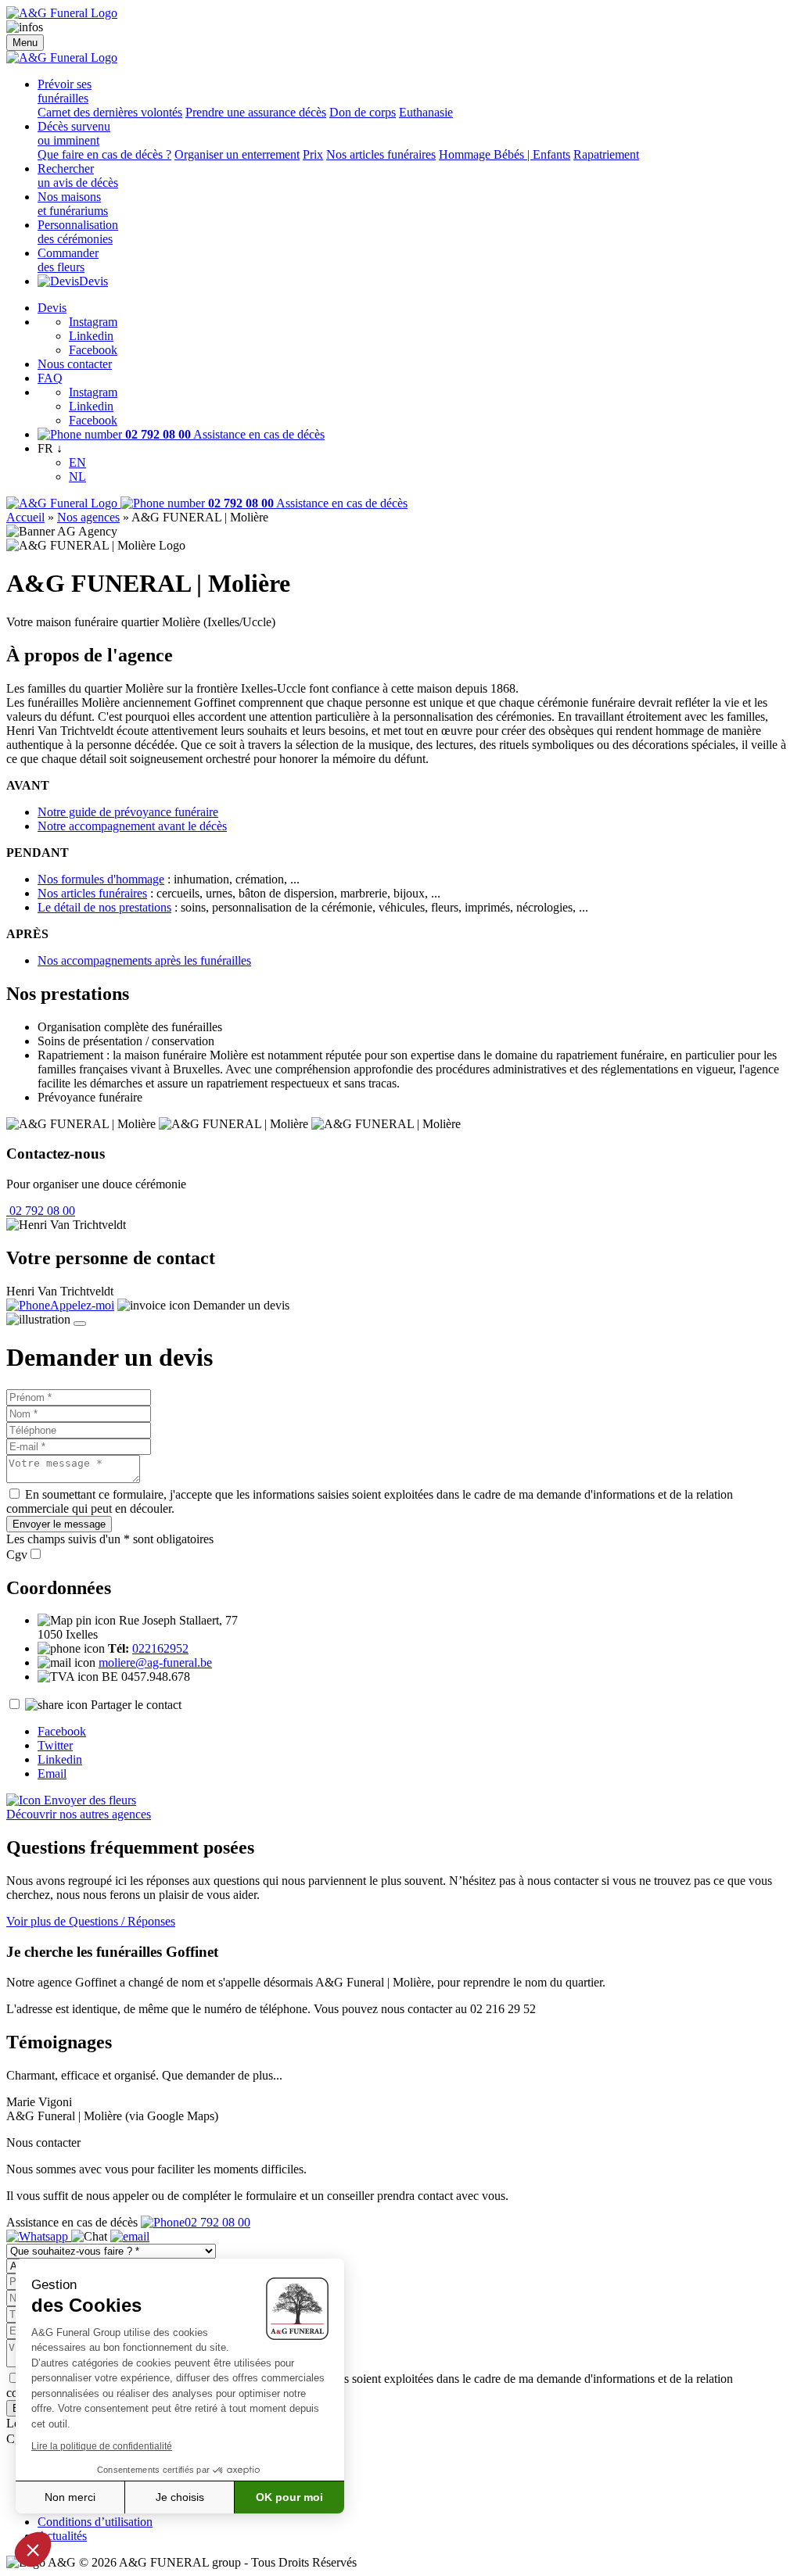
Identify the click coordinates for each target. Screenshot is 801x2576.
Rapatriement (606, 154)
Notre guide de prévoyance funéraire (128, 812)
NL (77, 477)
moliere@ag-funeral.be (155, 1662)
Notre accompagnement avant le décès (132, 826)
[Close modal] (80, 1324)
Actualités (62, 2536)
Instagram (93, 322)
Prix (313, 154)
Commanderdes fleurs (68, 260)
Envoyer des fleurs (88, 1800)
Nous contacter (75, 364)
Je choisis (180, 2497)
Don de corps (363, 112)
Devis (93, 281)
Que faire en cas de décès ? (104, 154)
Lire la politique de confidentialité (102, 2446)
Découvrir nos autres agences (79, 1814)
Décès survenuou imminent (74, 133)
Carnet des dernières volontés (110, 112)
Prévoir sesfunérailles (65, 91)
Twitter (55, 1745)
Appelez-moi (82, 1305)
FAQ (50, 378)
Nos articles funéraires (381, 154)
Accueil (25, 517)
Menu (25, 43)
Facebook (93, 350)
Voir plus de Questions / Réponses (91, 1921)
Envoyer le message (59, 1524)
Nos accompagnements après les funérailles (144, 960)
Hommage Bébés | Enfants (505, 154)
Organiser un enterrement (237, 154)
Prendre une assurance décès (256, 112)
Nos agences (88, 517)
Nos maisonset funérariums (73, 204)
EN (77, 462)
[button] (33, 2549)
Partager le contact (136, 1705)
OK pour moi (289, 2497)
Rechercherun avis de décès (78, 176)
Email (52, 1773)
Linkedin (91, 336)
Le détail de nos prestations (104, 907)
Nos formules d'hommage (101, 879)
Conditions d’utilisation (95, 2522)
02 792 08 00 (41, 1211)
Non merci (70, 2497)
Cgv (17, 1555)
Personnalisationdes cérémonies (78, 232)
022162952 (160, 1648)
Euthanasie (426, 112)
